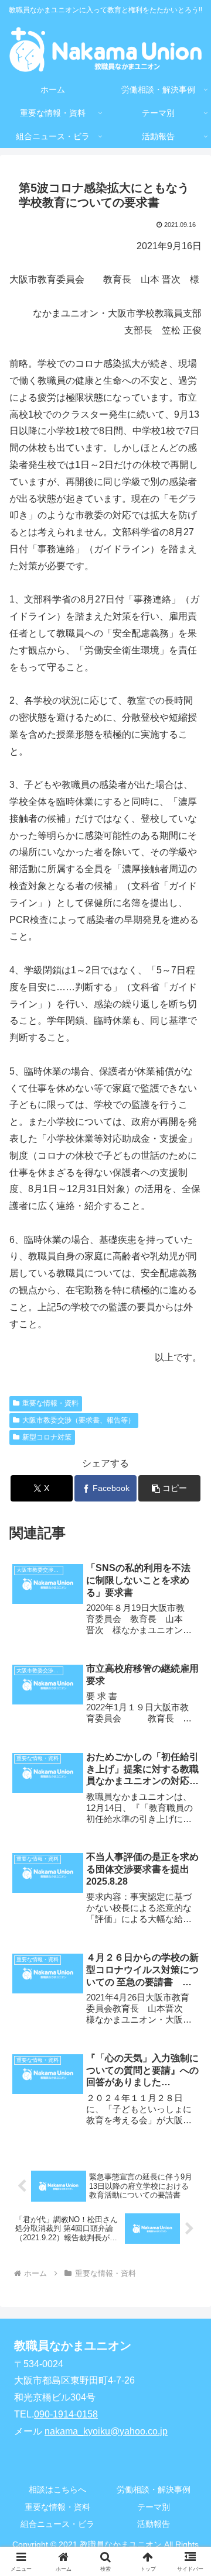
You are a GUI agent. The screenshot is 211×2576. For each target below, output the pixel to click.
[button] (170, 1488)
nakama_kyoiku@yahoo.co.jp (106, 2431)
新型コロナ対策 (47, 1437)
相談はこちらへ (57, 2489)
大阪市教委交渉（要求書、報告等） (79, 1420)
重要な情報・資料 (50, 1403)
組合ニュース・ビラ (57, 2524)
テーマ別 (154, 2507)
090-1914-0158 (66, 2414)
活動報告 (154, 2524)
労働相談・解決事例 (154, 2489)
